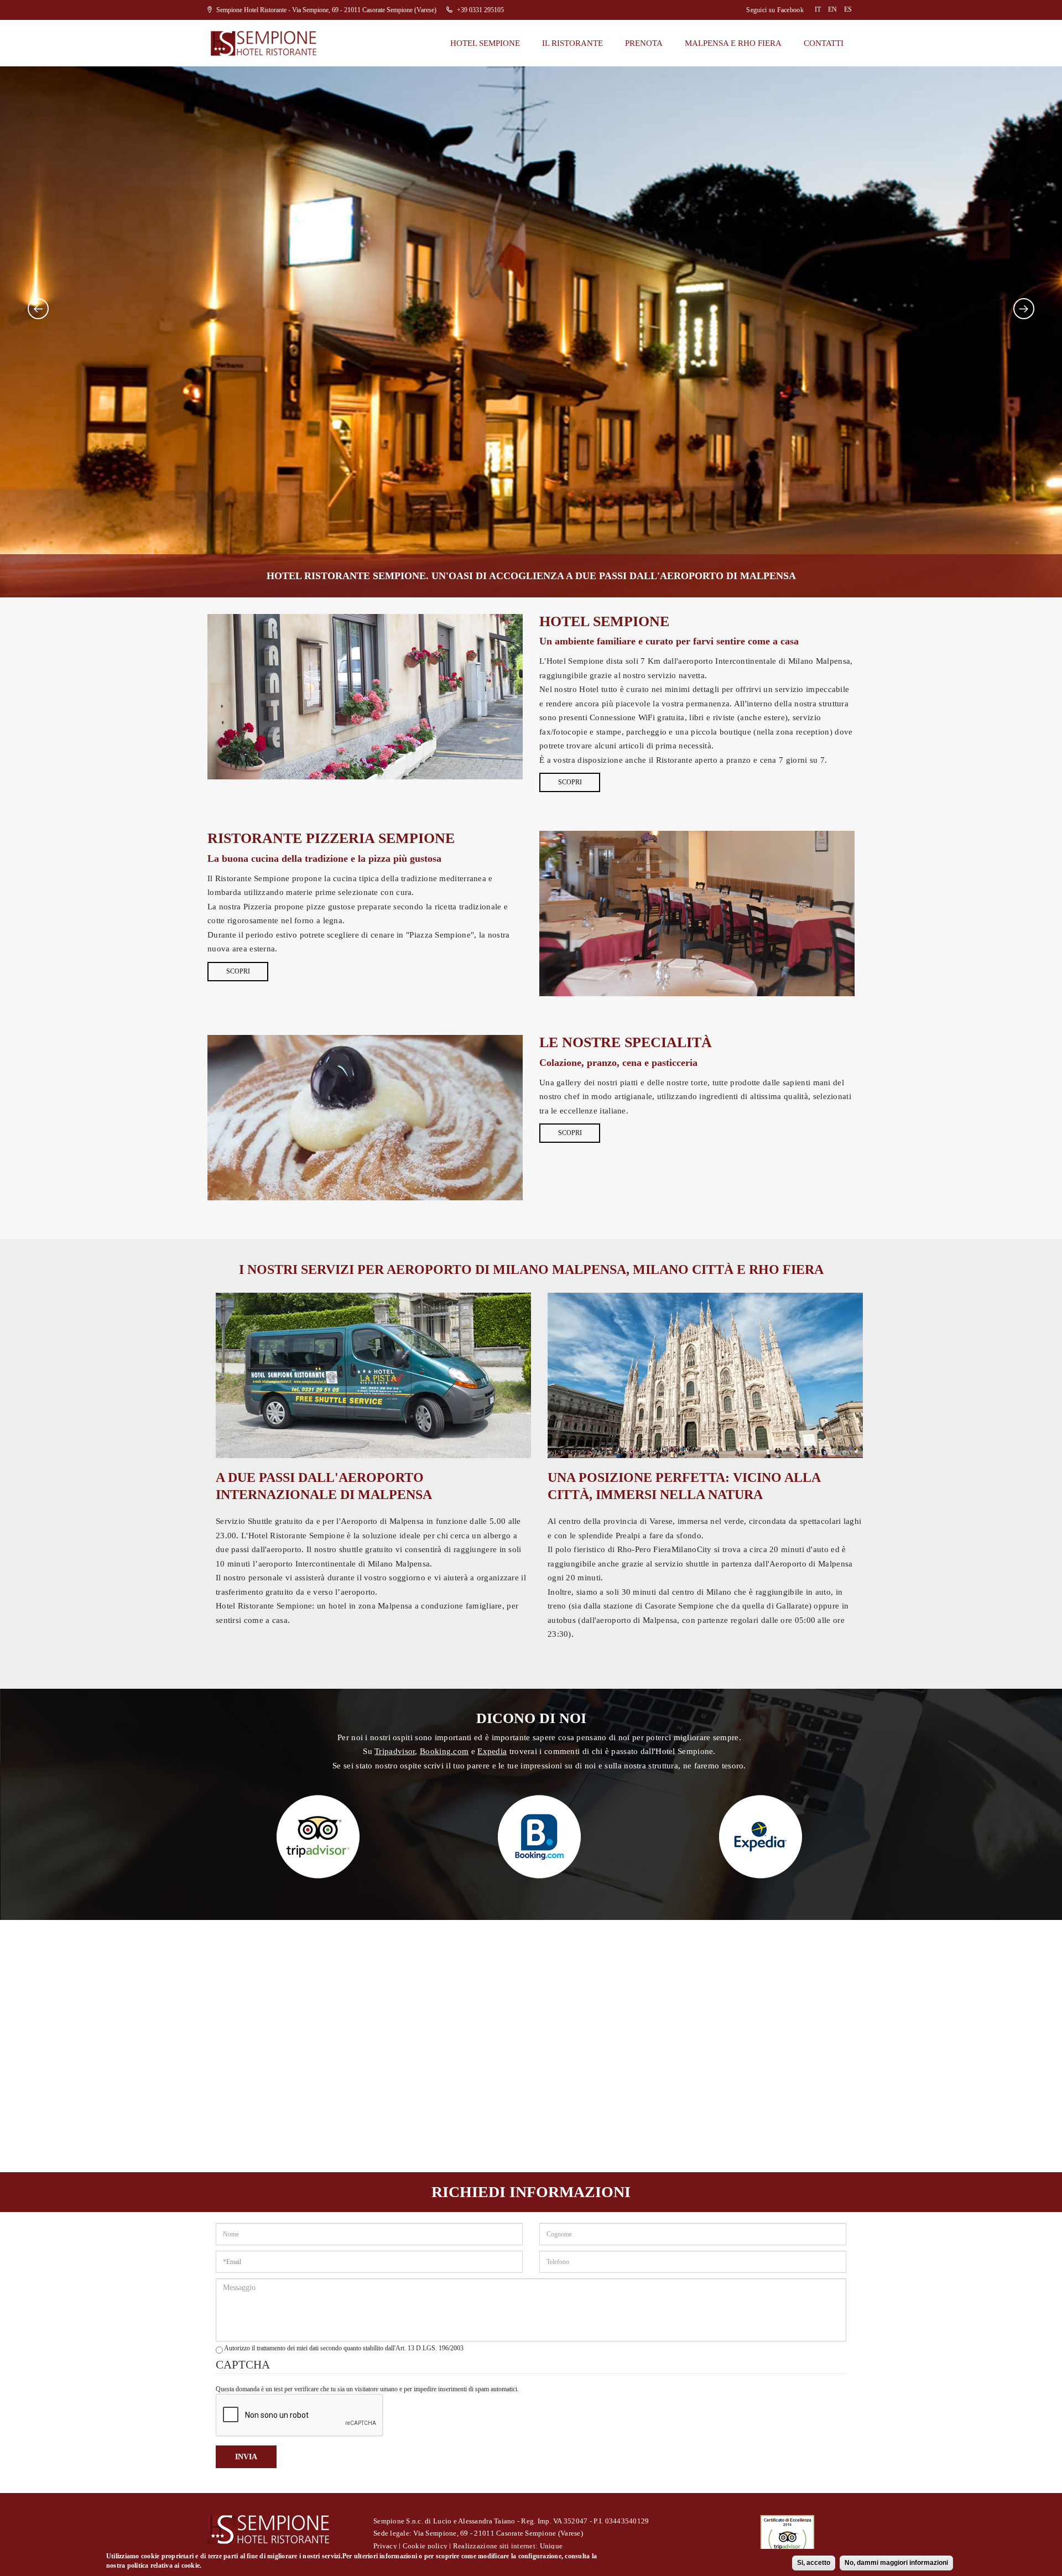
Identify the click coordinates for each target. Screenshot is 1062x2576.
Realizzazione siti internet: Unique (508, 2546)
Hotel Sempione (485, 43)
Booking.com (444, 1751)
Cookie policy (425, 2546)
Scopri (570, 782)
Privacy (385, 2546)
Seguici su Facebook (775, 10)
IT (818, 9)
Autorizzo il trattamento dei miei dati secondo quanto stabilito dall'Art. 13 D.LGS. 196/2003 (344, 2348)
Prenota (644, 43)
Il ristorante (572, 43)
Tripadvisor (395, 1751)
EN (832, 9)
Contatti (824, 43)
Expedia (492, 1751)
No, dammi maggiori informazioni (896, 2563)
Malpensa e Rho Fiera (733, 43)
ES (848, 9)
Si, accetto (814, 2563)
